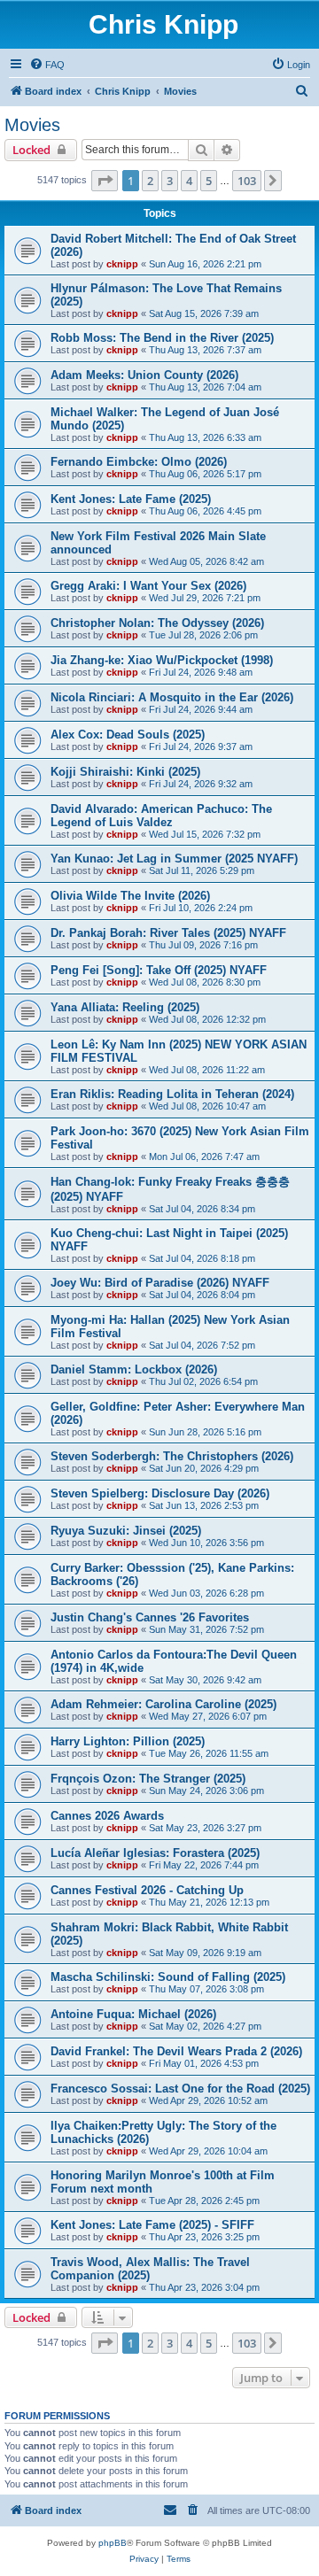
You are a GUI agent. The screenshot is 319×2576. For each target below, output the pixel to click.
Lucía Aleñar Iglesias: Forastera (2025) (155, 1853)
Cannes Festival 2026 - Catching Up (147, 1890)
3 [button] (170, 181)
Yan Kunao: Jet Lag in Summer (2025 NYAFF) (174, 859)
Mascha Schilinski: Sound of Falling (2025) (168, 1977)
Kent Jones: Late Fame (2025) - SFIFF (152, 2225)
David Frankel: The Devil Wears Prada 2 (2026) (176, 2051)
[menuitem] (47, 65)
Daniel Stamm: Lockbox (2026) (134, 1369)
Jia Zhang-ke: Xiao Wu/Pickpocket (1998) (162, 660)
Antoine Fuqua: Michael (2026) (133, 2014)
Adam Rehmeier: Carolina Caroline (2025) (163, 1704)
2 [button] (150, 181)
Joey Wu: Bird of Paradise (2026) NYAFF (160, 1283)
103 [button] (247, 181)
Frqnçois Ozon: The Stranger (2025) (148, 1779)
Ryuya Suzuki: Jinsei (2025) (126, 1531)
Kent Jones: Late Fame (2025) (131, 499)
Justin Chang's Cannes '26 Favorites (150, 1617)
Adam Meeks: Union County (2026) (144, 375)
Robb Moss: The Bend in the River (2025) (162, 338)
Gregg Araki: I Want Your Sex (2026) (148, 586)
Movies (32, 125)
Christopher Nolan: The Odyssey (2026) (157, 623)
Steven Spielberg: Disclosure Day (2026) (160, 1493)
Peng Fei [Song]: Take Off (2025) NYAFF (159, 970)
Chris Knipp (163, 24)
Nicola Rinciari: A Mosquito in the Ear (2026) (172, 697)
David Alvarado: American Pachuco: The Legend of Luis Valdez (161, 816)
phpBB (113, 2543)
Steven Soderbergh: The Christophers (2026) (172, 1456)
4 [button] (189, 181)
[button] (105, 181)
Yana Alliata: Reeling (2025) (125, 1007)
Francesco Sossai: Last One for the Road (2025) (180, 2089)
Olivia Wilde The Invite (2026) (130, 896)
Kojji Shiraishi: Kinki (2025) (125, 772)
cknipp (122, 264)
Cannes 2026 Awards (107, 1816)
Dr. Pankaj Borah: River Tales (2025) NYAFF (168, 933)
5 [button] (209, 181)
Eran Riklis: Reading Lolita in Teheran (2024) (172, 1094)
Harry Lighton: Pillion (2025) (128, 1741)
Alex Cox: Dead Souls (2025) (128, 735)
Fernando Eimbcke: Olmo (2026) (139, 462)
